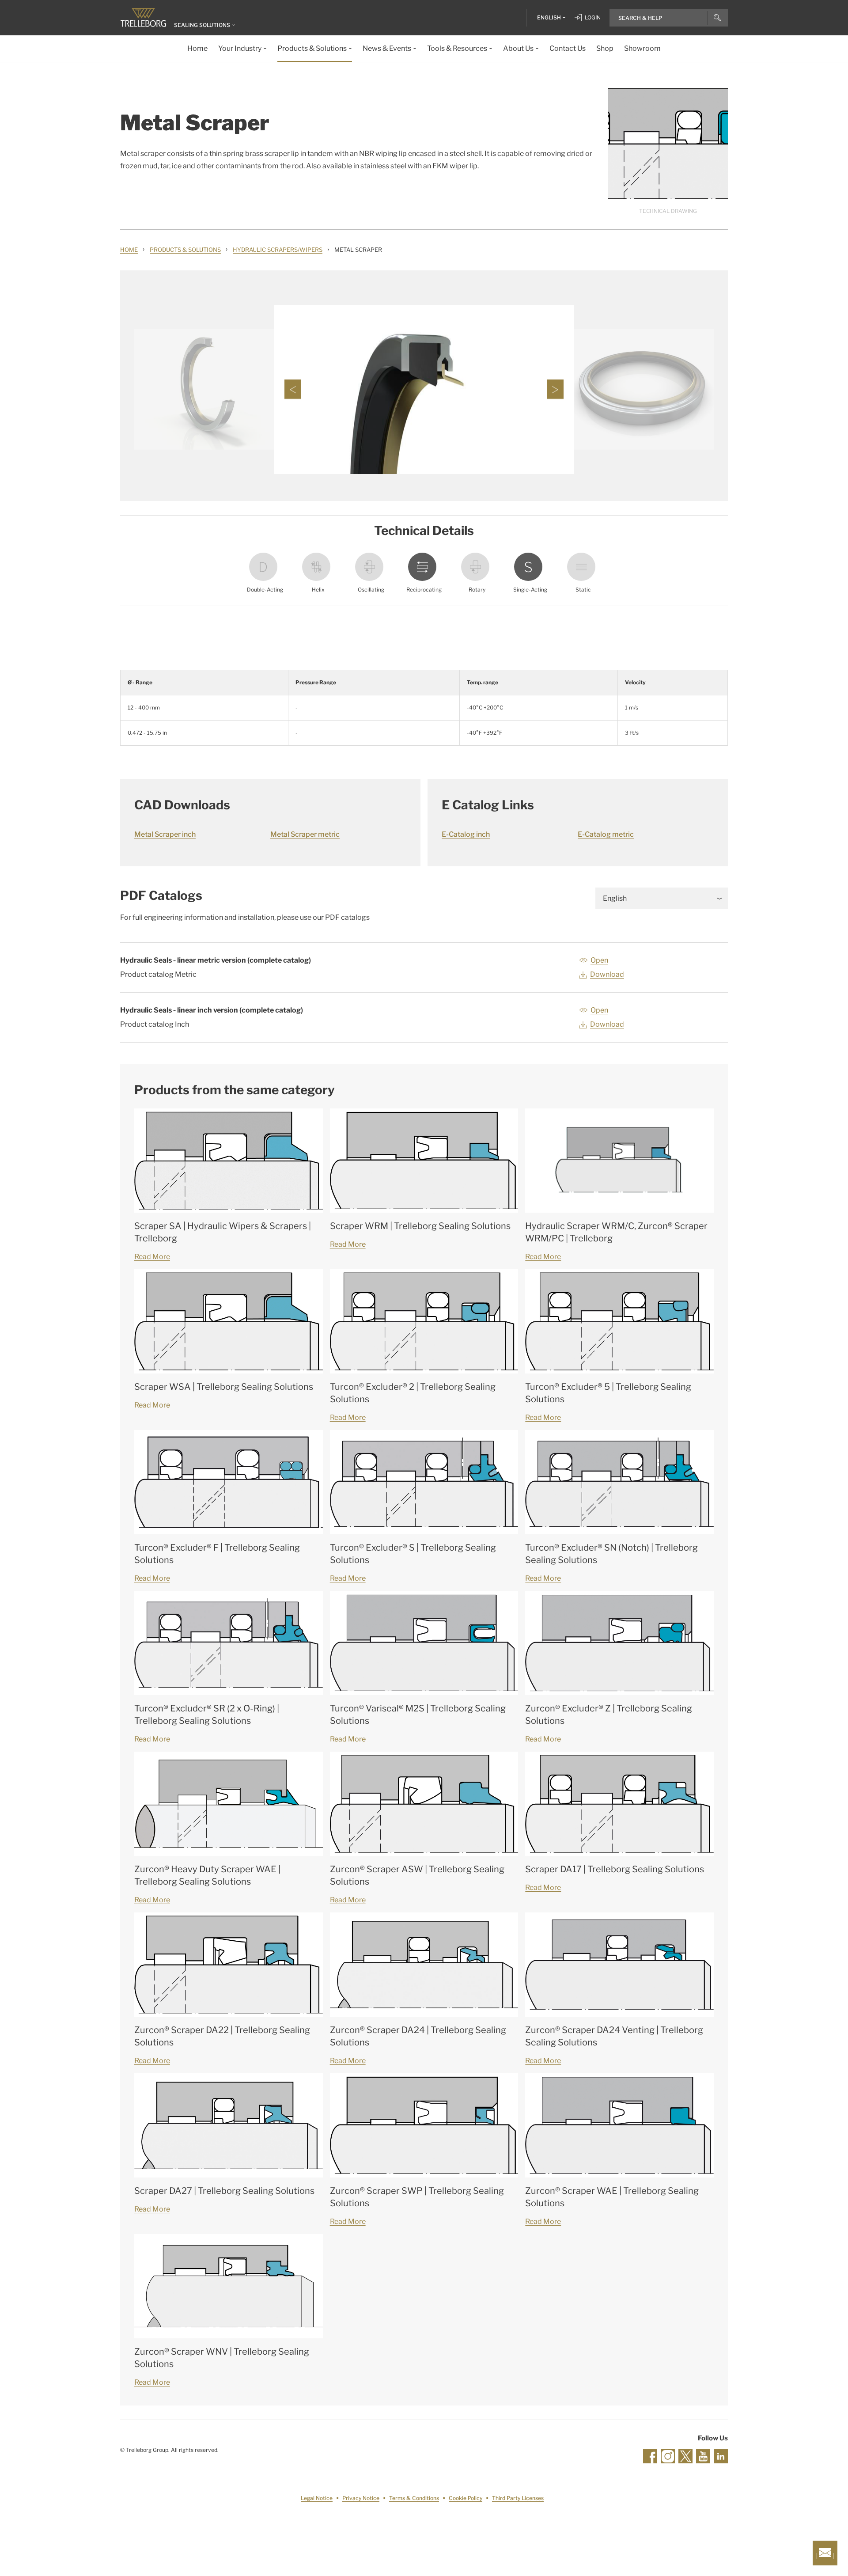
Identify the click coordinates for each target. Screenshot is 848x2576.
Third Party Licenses (518, 2498)
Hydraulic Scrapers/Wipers (278, 250)
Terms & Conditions (414, 2498)
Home (129, 250)
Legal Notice (317, 2498)
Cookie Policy (466, 2498)
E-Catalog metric (606, 834)
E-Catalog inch (466, 834)
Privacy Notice (361, 2498)
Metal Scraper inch (165, 834)
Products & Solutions (185, 250)
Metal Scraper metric (305, 834)
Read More (152, 1257)
